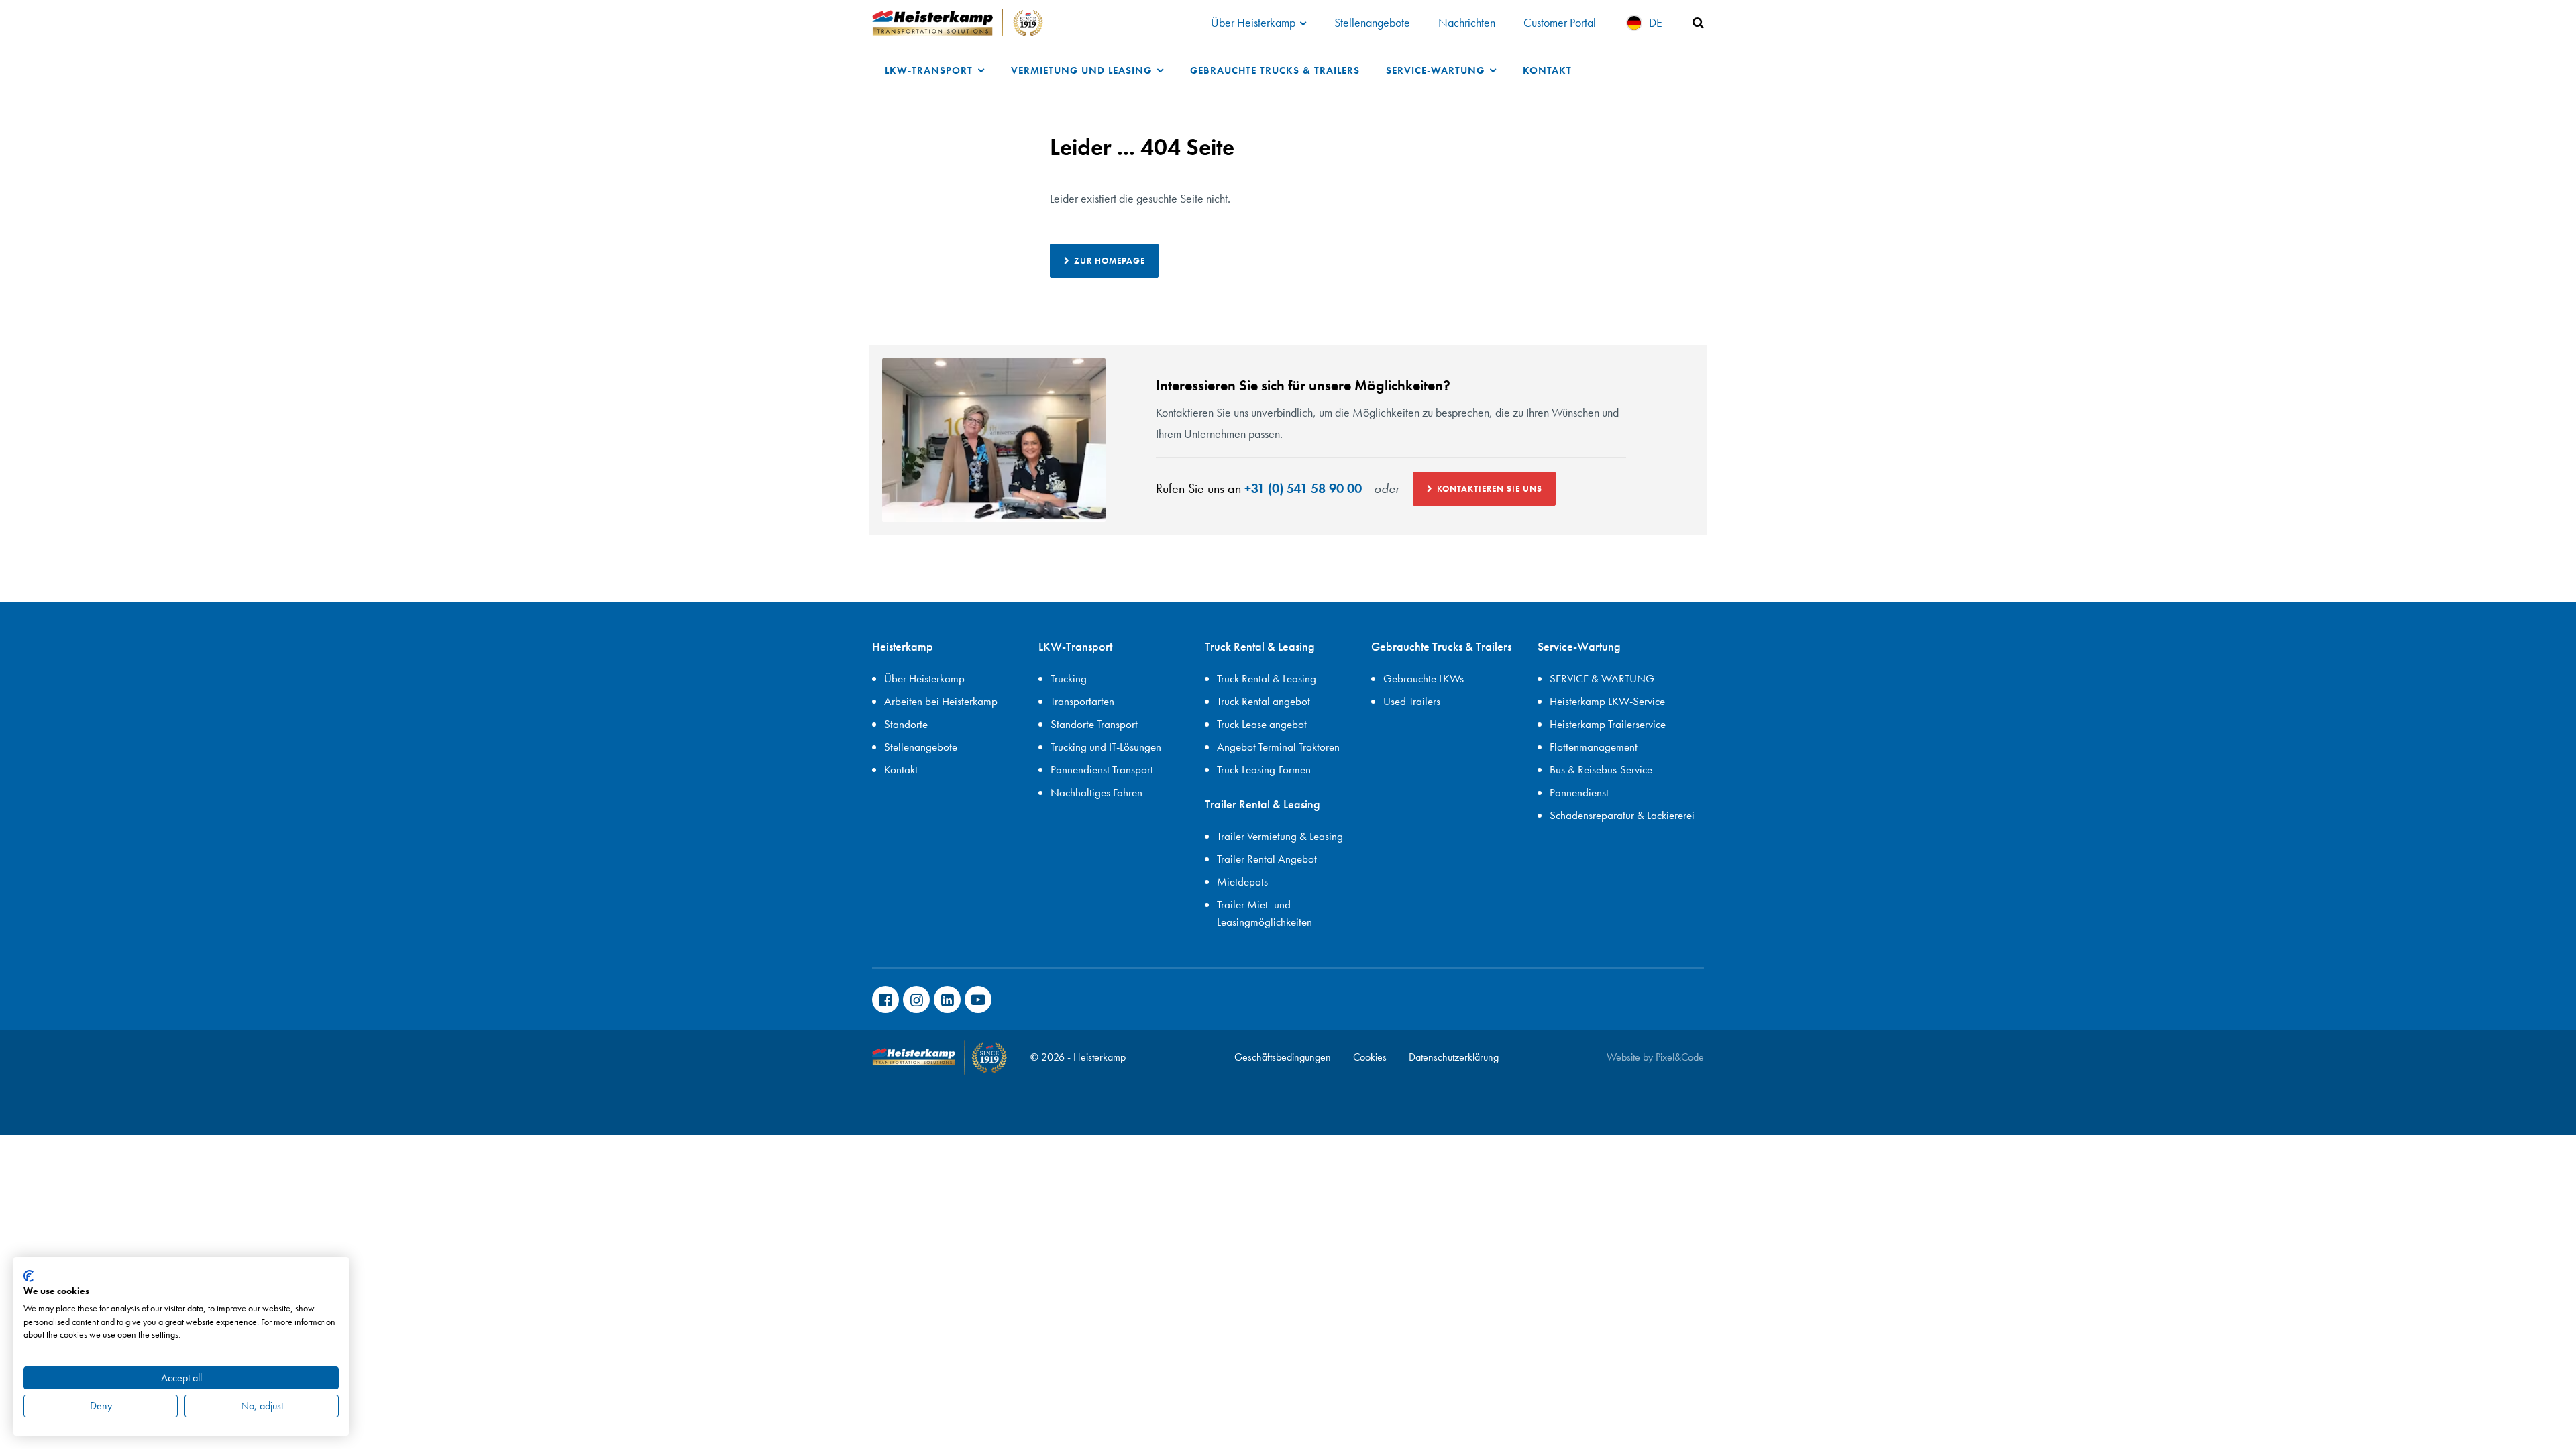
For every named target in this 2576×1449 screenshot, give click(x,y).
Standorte (906, 724)
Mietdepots (1242, 881)
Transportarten (1082, 701)
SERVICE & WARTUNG (1602, 678)
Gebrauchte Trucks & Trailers (1275, 70)
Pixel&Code (1680, 1057)
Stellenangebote (1372, 22)
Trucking (1069, 678)
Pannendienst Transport (1102, 769)
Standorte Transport (1094, 724)
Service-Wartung (1437, 70)
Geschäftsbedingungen (1283, 1057)
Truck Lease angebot (1262, 724)
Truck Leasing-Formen (1264, 769)
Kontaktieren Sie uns (1490, 489)
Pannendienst (1579, 792)
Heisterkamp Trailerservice (1608, 724)
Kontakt (1547, 70)
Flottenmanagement (1594, 747)
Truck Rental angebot (1264, 701)
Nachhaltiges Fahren (1096, 792)
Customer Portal (1560, 22)
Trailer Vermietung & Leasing (1280, 836)
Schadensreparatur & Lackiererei (1622, 815)
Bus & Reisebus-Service (1601, 769)
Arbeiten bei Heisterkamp (941, 701)
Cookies (1370, 1057)
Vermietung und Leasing (1083, 70)
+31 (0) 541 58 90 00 (1303, 488)
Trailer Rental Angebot (1267, 859)
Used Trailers (1412, 701)
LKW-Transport (930, 70)
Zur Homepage (1110, 261)
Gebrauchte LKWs (1424, 678)
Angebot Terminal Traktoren (1278, 747)
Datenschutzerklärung (1454, 1057)
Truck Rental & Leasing (1267, 678)
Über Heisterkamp (1254, 22)
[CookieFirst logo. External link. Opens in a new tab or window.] (29, 1276)
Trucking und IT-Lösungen (1106, 747)
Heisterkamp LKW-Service (1607, 701)
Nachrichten (1467, 22)
